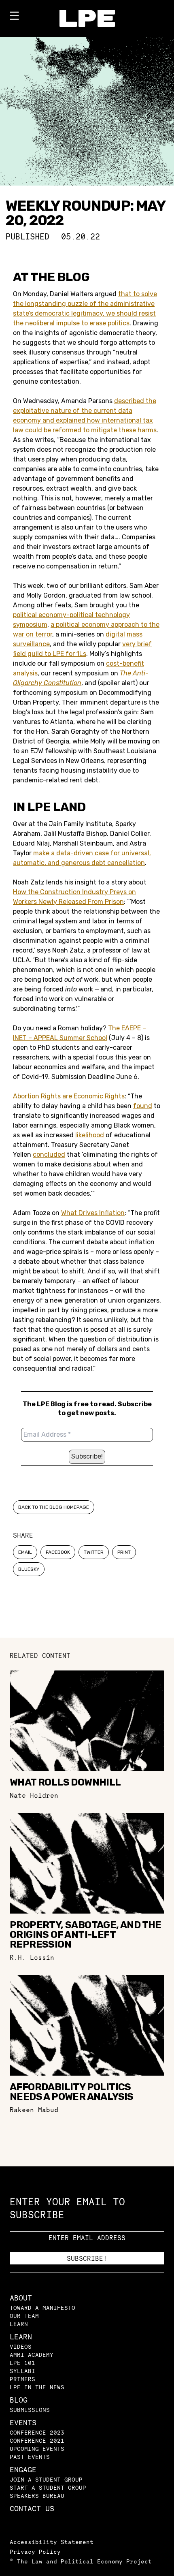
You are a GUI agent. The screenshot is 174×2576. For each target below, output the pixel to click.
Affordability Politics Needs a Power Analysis (72, 2092)
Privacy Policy (35, 2551)
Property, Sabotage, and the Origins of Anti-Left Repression (86, 1935)
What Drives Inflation (93, 1213)
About (21, 2298)
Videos (21, 2346)
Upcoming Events (37, 2449)
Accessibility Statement (52, 2542)
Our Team (24, 2316)
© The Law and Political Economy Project (81, 2561)
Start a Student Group (48, 2487)
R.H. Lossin (32, 1957)
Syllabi (22, 2371)
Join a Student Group (46, 2479)
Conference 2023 (37, 2432)
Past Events (30, 2457)
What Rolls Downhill (65, 1782)
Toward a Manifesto (42, 2308)
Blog (19, 2400)
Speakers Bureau (37, 2496)
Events (23, 2423)
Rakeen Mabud (34, 2110)
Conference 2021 (37, 2440)
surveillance (31, 644)
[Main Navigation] (14, 17)
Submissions (30, 2410)
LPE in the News (37, 2387)
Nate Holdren (34, 1795)
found (143, 1106)
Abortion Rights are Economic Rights (69, 1096)
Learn (19, 2324)
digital (115, 634)
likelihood (90, 1135)
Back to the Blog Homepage (54, 1507)
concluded (49, 1155)
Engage (23, 2470)
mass (135, 634)
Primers (22, 2379)
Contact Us (32, 2509)
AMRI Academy (32, 2355)
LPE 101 (22, 2363)
